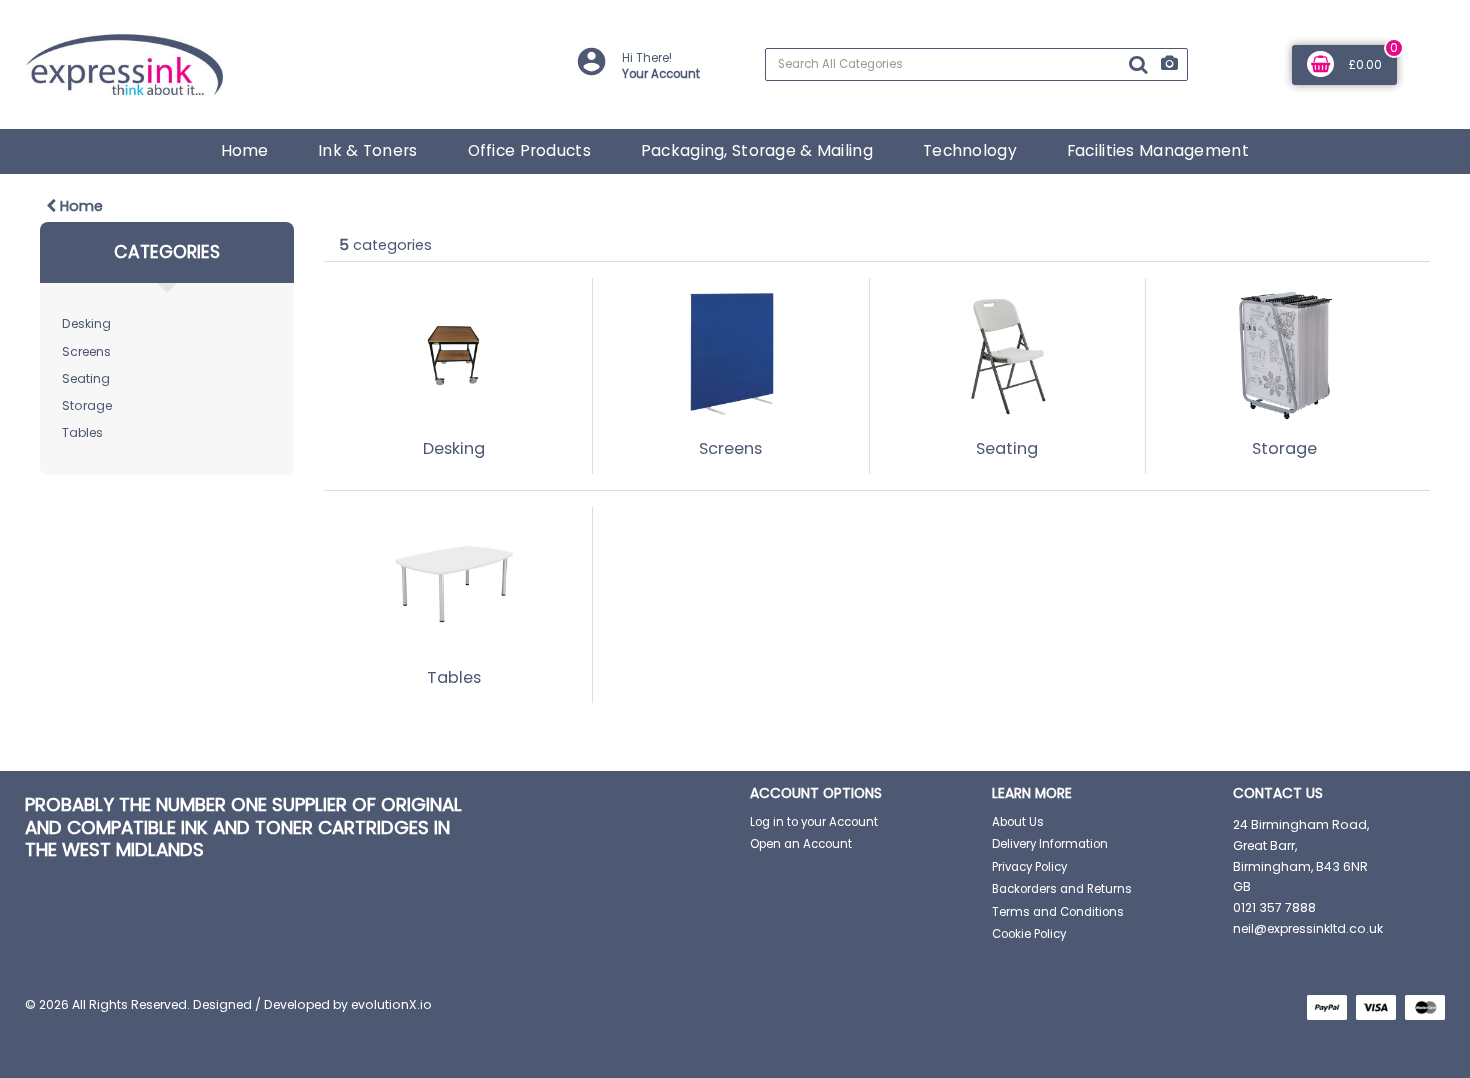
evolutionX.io (391, 1004)
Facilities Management (1158, 150)
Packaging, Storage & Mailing (757, 150)
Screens (86, 351)
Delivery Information (1050, 844)
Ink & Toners (367, 150)
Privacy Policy (1029, 867)
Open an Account (801, 844)
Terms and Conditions (1058, 912)
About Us (1018, 822)
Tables (82, 432)
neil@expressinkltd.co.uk (1308, 928)
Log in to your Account (814, 822)
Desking (86, 323)
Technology (970, 150)
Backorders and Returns (1062, 889)
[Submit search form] (1138, 65)
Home (244, 150)
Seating (86, 378)
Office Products (529, 150)
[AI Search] (1169, 64)
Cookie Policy (1029, 934)
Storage (87, 405)
